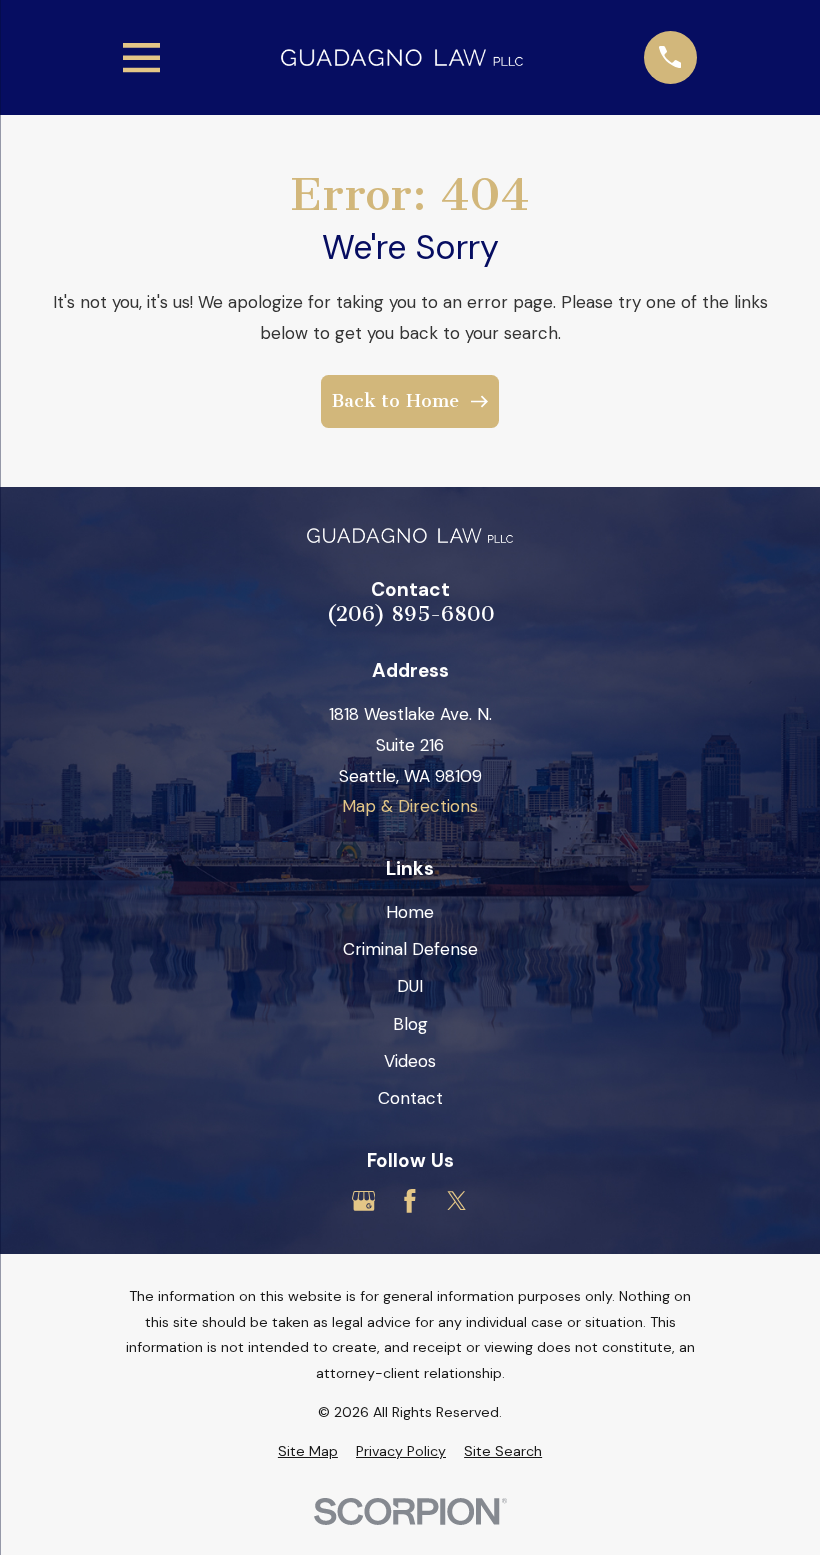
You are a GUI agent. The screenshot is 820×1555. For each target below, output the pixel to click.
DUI (410, 986)
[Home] (401, 57)
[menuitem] (308, 1452)
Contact (410, 1098)
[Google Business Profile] (364, 1201)
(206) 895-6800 (410, 614)
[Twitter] (457, 1201)
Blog (410, 1024)
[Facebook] (410, 1201)
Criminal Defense (410, 949)
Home (410, 912)
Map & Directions (410, 806)
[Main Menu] (141, 57)
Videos (410, 1061)
